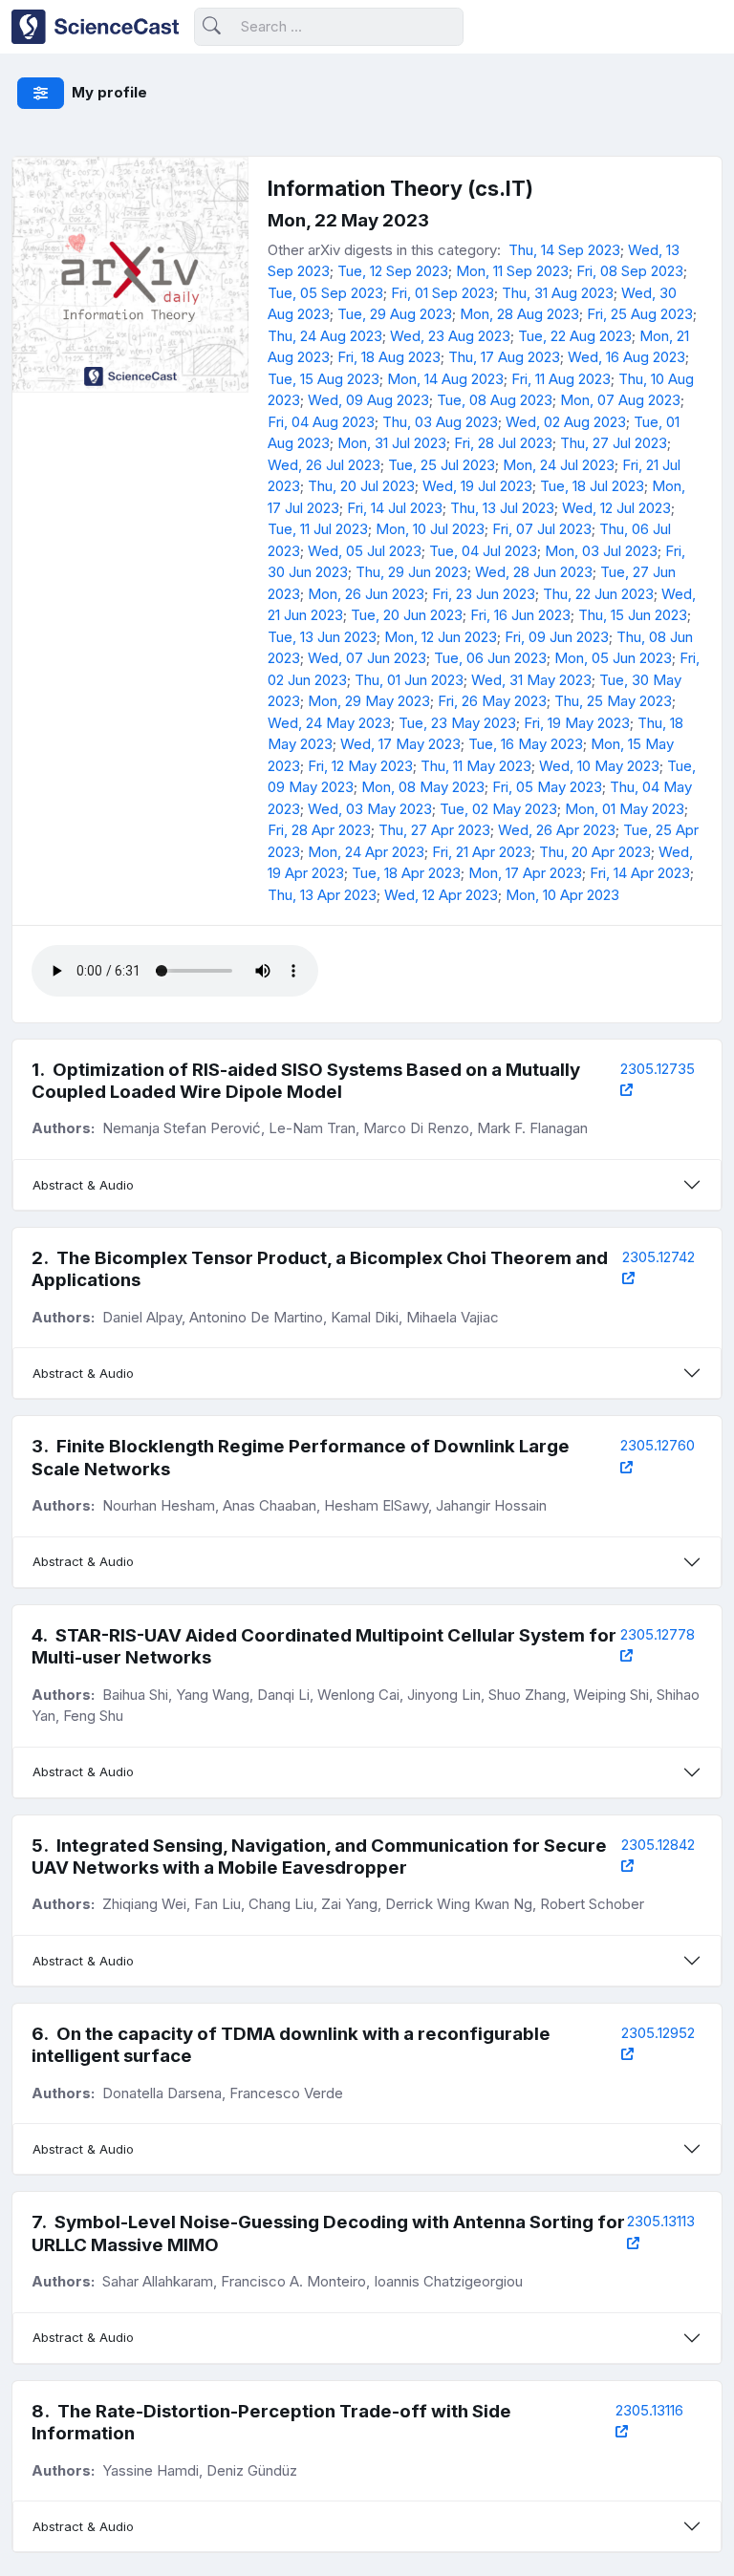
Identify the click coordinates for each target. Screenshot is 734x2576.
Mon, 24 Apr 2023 (366, 852)
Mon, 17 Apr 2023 (525, 873)
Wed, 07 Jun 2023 (367, 658)
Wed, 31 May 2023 (531, 680)
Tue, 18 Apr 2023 (406, 873)
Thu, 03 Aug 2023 (440, 422)
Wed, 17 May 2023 (400, 744)
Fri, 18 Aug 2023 (389, 357)
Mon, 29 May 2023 (369, 701)
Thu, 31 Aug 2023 (558, 293)
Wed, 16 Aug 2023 (626, 357)
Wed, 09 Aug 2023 (368, 400)
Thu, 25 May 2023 (613, 701)
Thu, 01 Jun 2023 (409, 680)
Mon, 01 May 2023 (625, 809)
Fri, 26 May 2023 (492, 701)
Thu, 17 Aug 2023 (504, 357)
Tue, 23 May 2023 (457, 723)
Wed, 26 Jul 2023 (324, 465)
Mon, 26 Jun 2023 (366, 594)
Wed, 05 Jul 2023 (365, 551)
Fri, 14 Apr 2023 (640, 873)
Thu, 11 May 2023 (476, 766)
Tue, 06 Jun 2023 (490, 658)
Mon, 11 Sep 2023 (512, 271)
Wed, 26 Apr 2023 (557, 830)
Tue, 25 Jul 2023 (442, 465)
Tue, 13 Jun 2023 (322, 637)
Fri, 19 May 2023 (577, 723)
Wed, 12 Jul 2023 (616, 508)
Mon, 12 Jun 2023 (441, 637)
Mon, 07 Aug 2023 (620, 400)
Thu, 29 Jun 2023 (411, 572)
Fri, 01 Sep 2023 (443, 293)
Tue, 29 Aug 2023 (395, 314)
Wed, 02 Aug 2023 (566, 422)
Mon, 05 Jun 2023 (613, 658)
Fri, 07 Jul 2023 (542, 529)
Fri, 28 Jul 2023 (503, 443)
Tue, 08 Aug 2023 (495, 400)
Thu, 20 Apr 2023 (595, 852)
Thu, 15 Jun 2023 (633, 615)
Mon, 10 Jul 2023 (430, 529)
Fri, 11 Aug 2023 (561, 379)
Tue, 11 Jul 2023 (318, 529)
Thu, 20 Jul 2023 (361, 486)
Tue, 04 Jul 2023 (483, 551)
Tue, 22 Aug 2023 (575, 336)
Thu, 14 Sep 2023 (564, 250)
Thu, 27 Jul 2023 (614, 443)
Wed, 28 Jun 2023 (534, 572)
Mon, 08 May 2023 (423, 787)
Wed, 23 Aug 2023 (450, 336)
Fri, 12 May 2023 (360, 766)
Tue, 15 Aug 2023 (324, 379)
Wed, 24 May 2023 (329, 723)
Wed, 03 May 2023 (370, 809)
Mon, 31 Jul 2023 (392, 443)
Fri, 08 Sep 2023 (630, 271)
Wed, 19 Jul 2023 (477, 486)
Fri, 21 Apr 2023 (482, 852)
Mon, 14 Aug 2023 (445, 379)
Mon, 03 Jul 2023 (601, 551)
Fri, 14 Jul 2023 (395, 508)
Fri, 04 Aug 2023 (321, 422)
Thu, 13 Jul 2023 (502, 508)
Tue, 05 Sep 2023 (325, 293)
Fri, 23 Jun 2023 (484, 594)
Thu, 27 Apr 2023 (434, 830)
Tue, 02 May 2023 (498, 809)
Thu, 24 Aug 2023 (325, 336)
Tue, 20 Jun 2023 (407, 615)
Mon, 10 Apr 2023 (562, 895)
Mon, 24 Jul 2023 (559, 465)
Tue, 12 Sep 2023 (393, 271)
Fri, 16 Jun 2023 (520, 615)
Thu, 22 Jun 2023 (598, 594)
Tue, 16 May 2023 (526, 744)
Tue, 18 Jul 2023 (592, 486)
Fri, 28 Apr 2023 (319, 830)
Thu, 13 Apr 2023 (322, 895)
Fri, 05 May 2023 (547, 787)
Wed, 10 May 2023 (599, 766)
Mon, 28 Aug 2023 (519, 314)
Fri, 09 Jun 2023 (557, 637)
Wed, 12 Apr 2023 (441, 895)
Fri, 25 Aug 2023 (640, 314)
